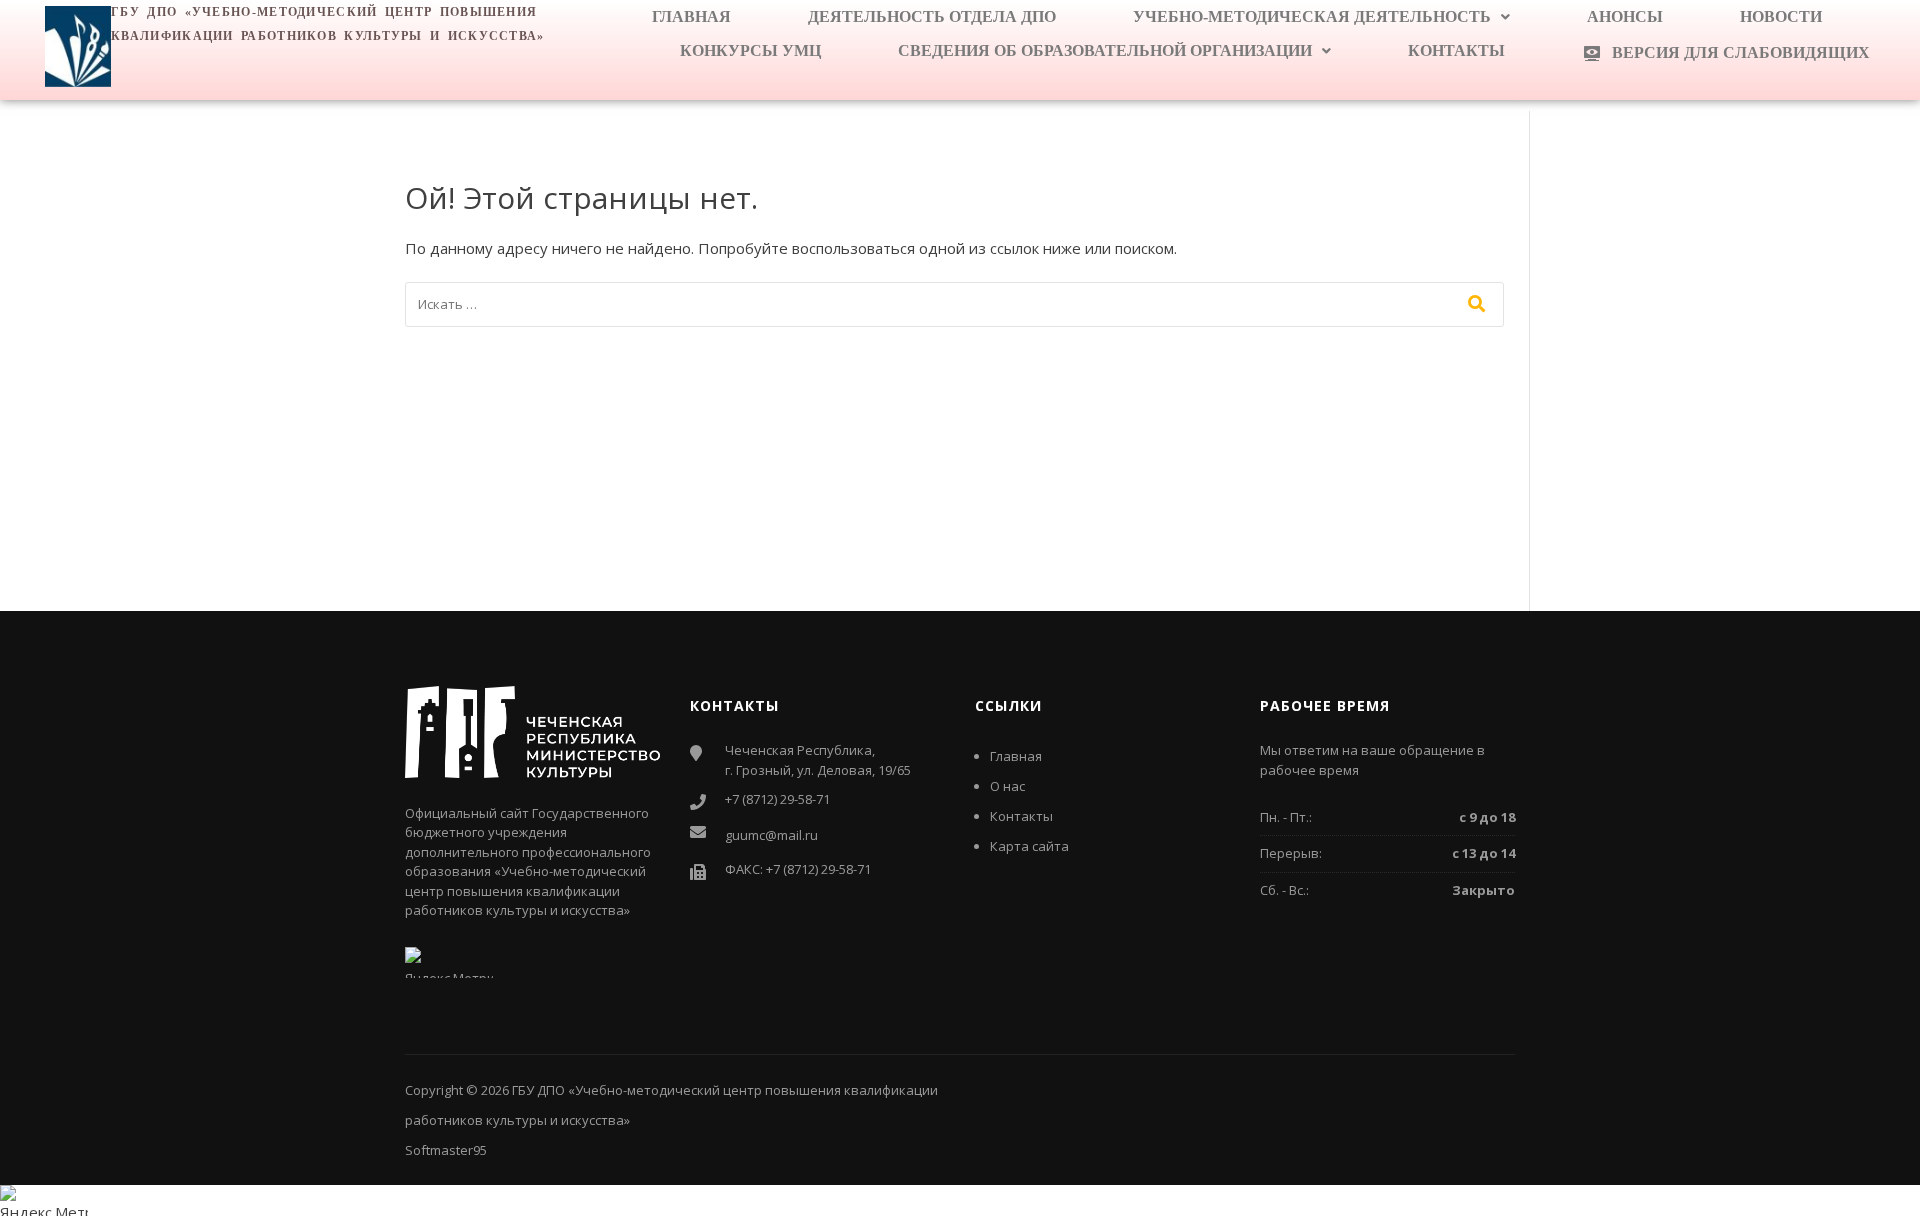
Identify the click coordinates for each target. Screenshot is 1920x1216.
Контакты (1456, 50)
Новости (1781, 16)
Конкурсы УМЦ (750, 50)
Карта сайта (1029, 846)
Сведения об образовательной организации (1105, 50)
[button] (1321, 17)
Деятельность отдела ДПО (932, 16)
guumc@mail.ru (771, 835)
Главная (691, 16)
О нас (1007, 786)
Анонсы (1625, 16)
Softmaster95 (446, 1150)
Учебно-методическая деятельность (1312, 16)
